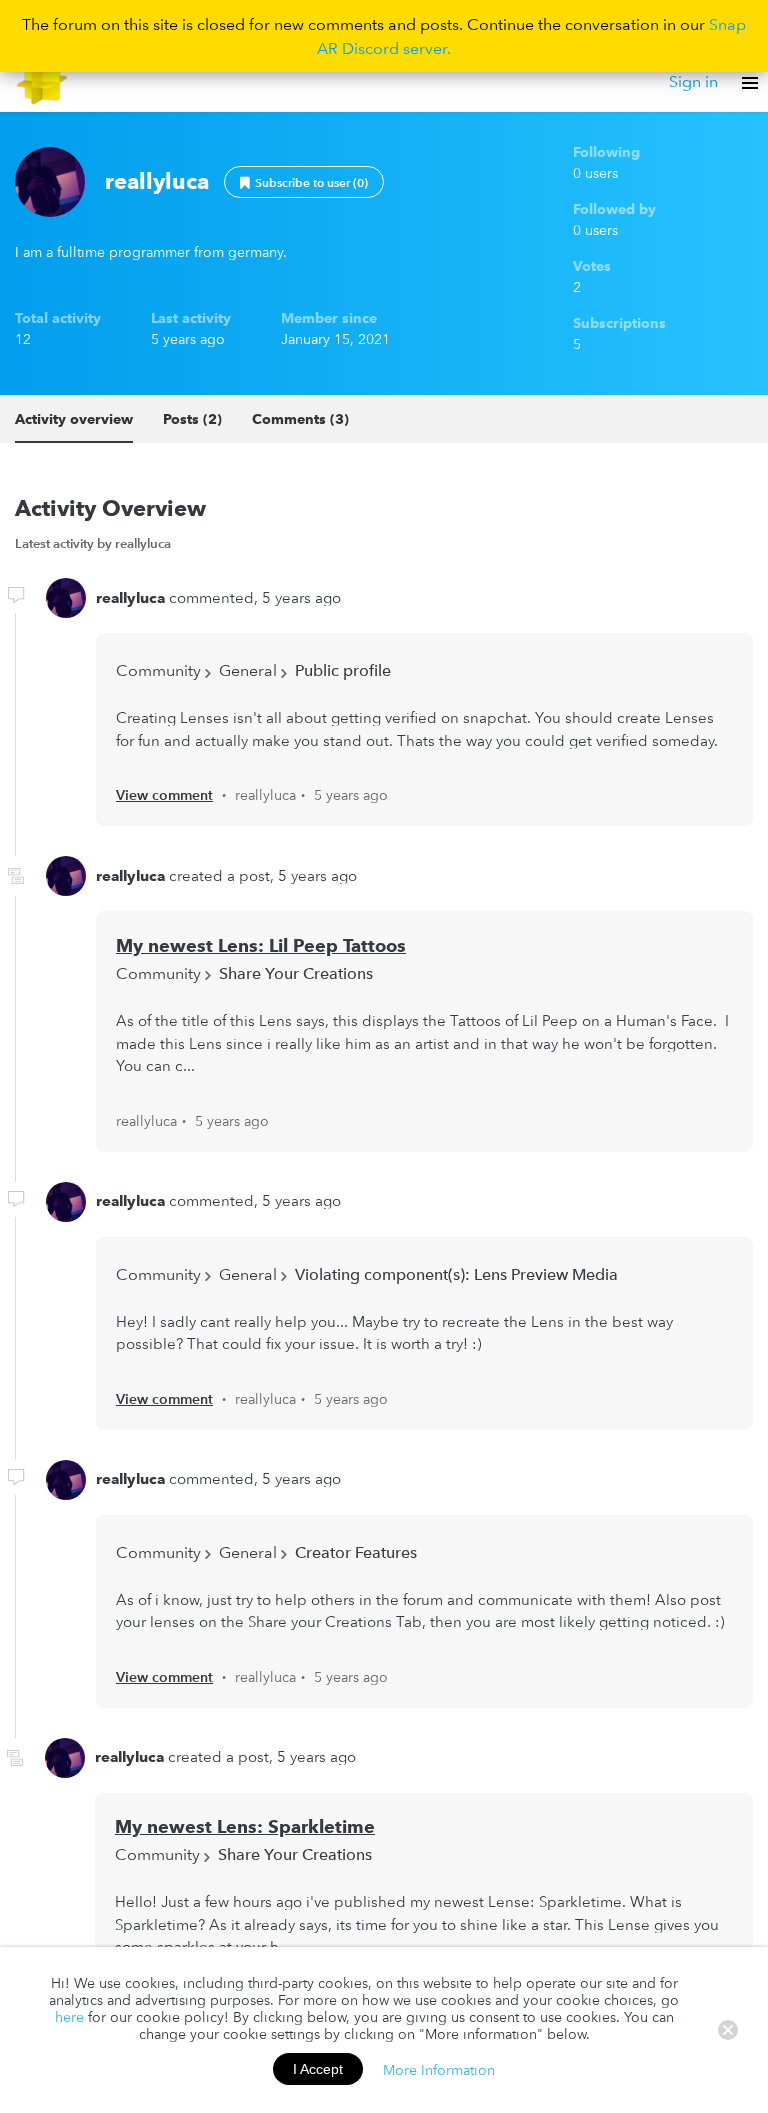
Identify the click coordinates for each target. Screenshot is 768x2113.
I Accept (318, 2069)
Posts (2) (192, 419)
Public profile (343, 670)
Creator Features (356, 1552)
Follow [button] (304, 182)
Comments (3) (300, 419)
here (69, 2017)
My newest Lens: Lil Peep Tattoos (261, 945)
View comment (164, 795)
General (248, 670)
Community (158, 670)
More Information (439, 2069)
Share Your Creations (296, 973)
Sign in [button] (693, 81)
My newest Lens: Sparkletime (245, 1826)
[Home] (42, 81)
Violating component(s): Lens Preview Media (456, 1274)
